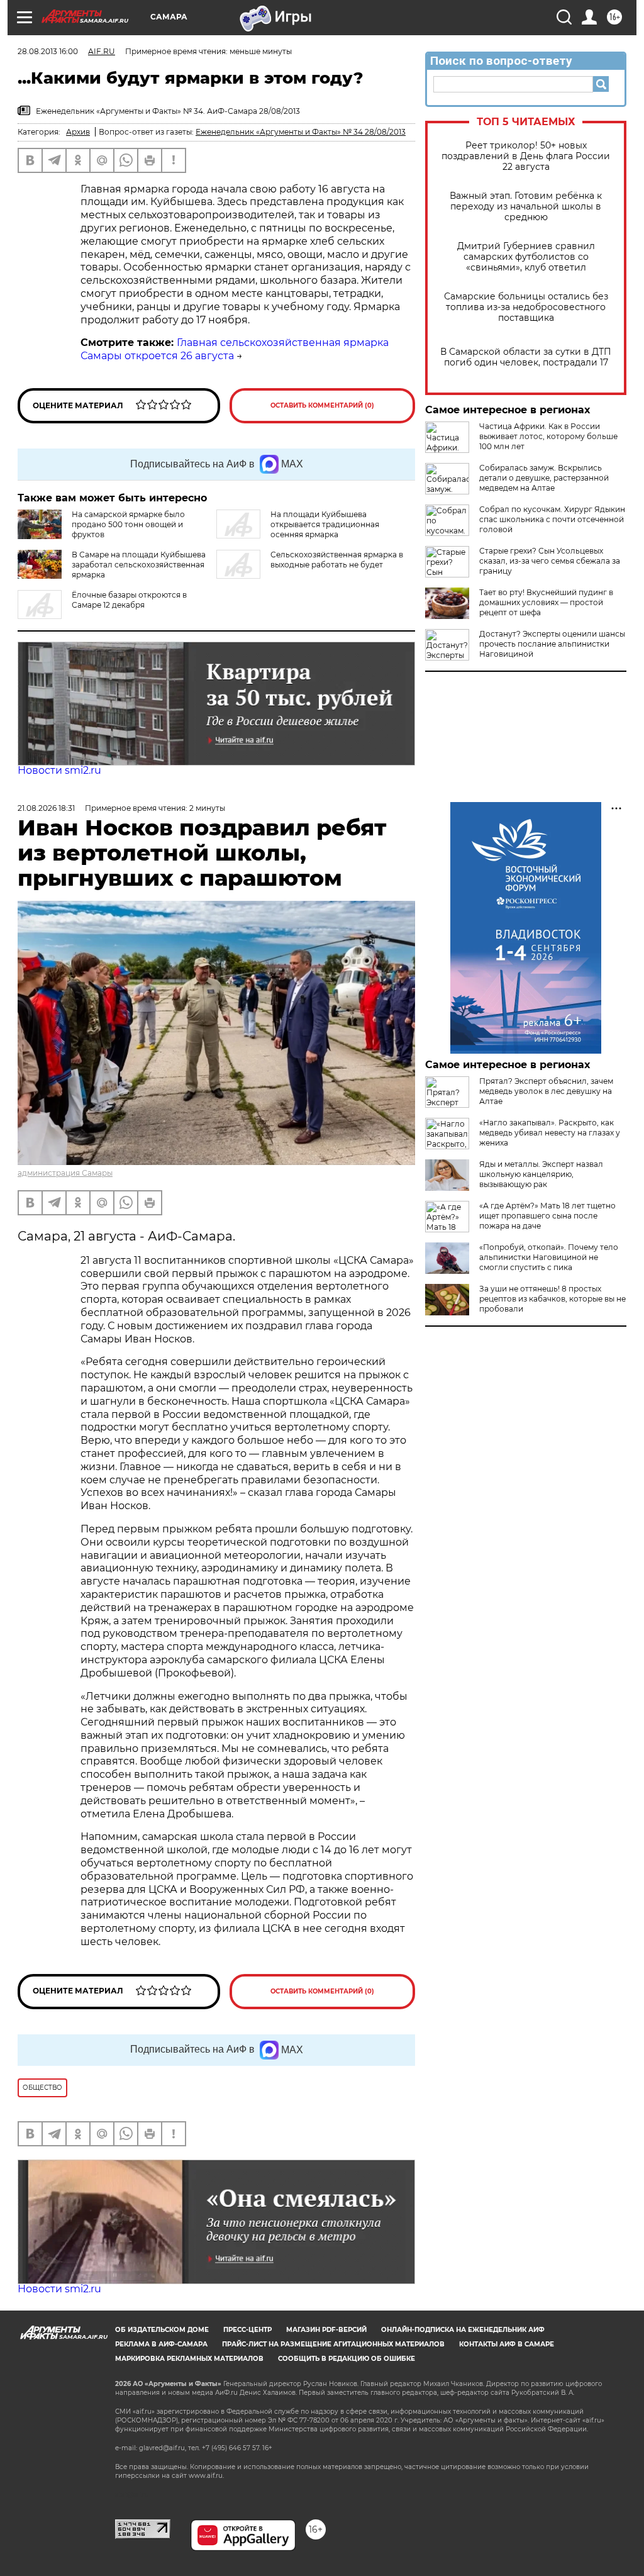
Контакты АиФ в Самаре (507, 2344)
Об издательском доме (162, 2330)
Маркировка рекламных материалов (189, 2359)
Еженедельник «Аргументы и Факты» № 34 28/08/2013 (301, 132)
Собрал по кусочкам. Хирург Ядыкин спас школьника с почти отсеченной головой (552, 519)
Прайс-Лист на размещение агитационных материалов (333, 2344)
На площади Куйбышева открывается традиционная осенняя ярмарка (325, 524)
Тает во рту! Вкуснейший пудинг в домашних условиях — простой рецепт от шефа (546, 602)
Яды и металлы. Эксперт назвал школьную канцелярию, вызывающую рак (541, 1174)
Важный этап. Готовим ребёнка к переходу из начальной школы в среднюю (526, 207)
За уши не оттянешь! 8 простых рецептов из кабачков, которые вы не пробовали (552, 1299)
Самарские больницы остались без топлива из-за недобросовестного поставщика (526, 307)
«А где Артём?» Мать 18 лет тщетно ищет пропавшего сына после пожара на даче (547, 1216)
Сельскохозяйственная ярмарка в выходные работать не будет (337, 560)
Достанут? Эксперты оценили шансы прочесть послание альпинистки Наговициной (552, 644)
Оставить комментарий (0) (322, 405)
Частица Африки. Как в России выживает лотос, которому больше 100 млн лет (548, 436)
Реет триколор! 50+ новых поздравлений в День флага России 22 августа (526, 156)
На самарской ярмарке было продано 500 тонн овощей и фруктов (128, 524)
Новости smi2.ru (59, 770)
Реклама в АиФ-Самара (161, 2344)
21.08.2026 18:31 (46, 808)
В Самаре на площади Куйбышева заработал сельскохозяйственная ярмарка (139, 565)
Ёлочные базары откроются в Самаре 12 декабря (129, 600)
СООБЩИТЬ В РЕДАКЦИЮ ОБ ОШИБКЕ (347, 2359)
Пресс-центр (247, 2330)
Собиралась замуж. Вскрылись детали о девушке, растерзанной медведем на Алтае (544, 478)
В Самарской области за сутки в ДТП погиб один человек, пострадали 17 (526, 357)
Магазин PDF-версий (326, 2330)
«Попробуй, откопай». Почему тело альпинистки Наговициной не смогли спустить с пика (549, 1257)
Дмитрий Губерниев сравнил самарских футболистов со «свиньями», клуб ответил (526, 257)
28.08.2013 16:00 (48, 51)
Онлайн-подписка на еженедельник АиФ (463, 2330)
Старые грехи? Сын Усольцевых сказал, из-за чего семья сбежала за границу (550, 561)
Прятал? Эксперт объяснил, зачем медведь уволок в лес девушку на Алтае (546, 1091)
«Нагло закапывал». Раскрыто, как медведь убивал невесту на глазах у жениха (550, 1133)
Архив (78, 132)
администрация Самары (65, 1173)
